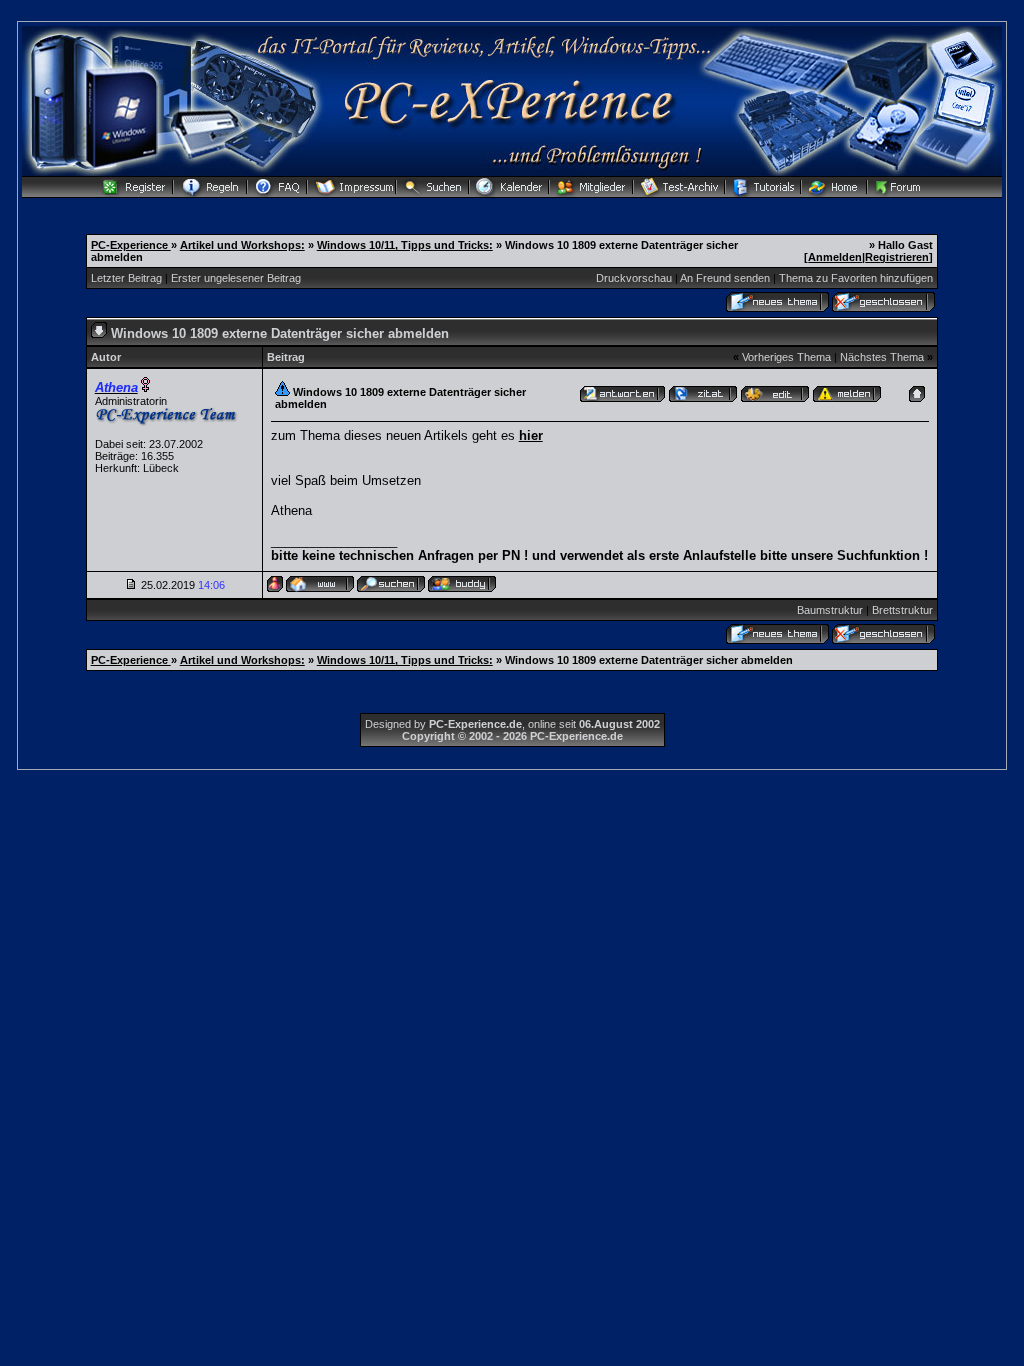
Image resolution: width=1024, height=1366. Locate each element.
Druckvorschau (634, 278)
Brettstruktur (902, 610)
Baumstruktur (830, 610)
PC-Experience (131, 245)
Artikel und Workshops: (242, 245)
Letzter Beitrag (126, 278)
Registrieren (897, 257)
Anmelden (835, 257)
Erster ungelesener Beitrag (236, 278)
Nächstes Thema (882, 357)
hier (531, 435)
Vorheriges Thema (786, 357)
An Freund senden (725, 278)
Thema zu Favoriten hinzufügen (856, 278)
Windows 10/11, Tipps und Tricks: (405, 245)
